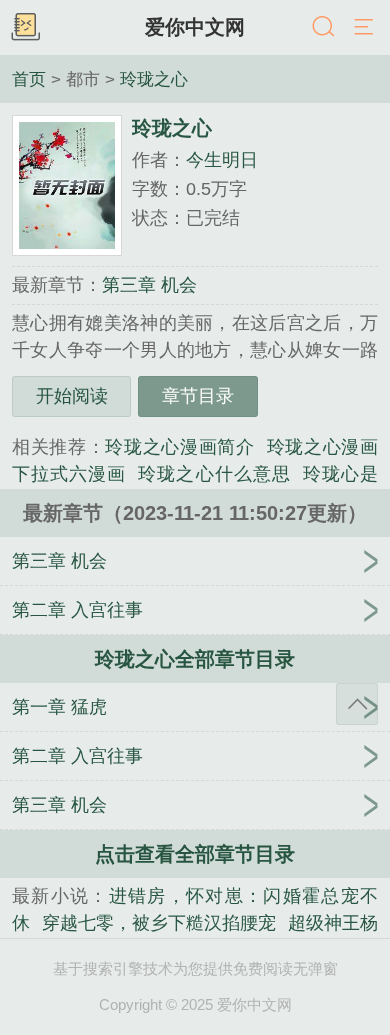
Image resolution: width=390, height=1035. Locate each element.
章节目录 (198, 396)
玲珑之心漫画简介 (179, 447)
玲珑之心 (154, 79)
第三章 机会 (149, 285)
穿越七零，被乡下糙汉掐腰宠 (159, 923)
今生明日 (222, 160)
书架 (25, 28)
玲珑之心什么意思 (214, 474)
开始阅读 (72, 396)
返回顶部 (357, 704)
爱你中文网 (195, 27)
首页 (29, 79)
